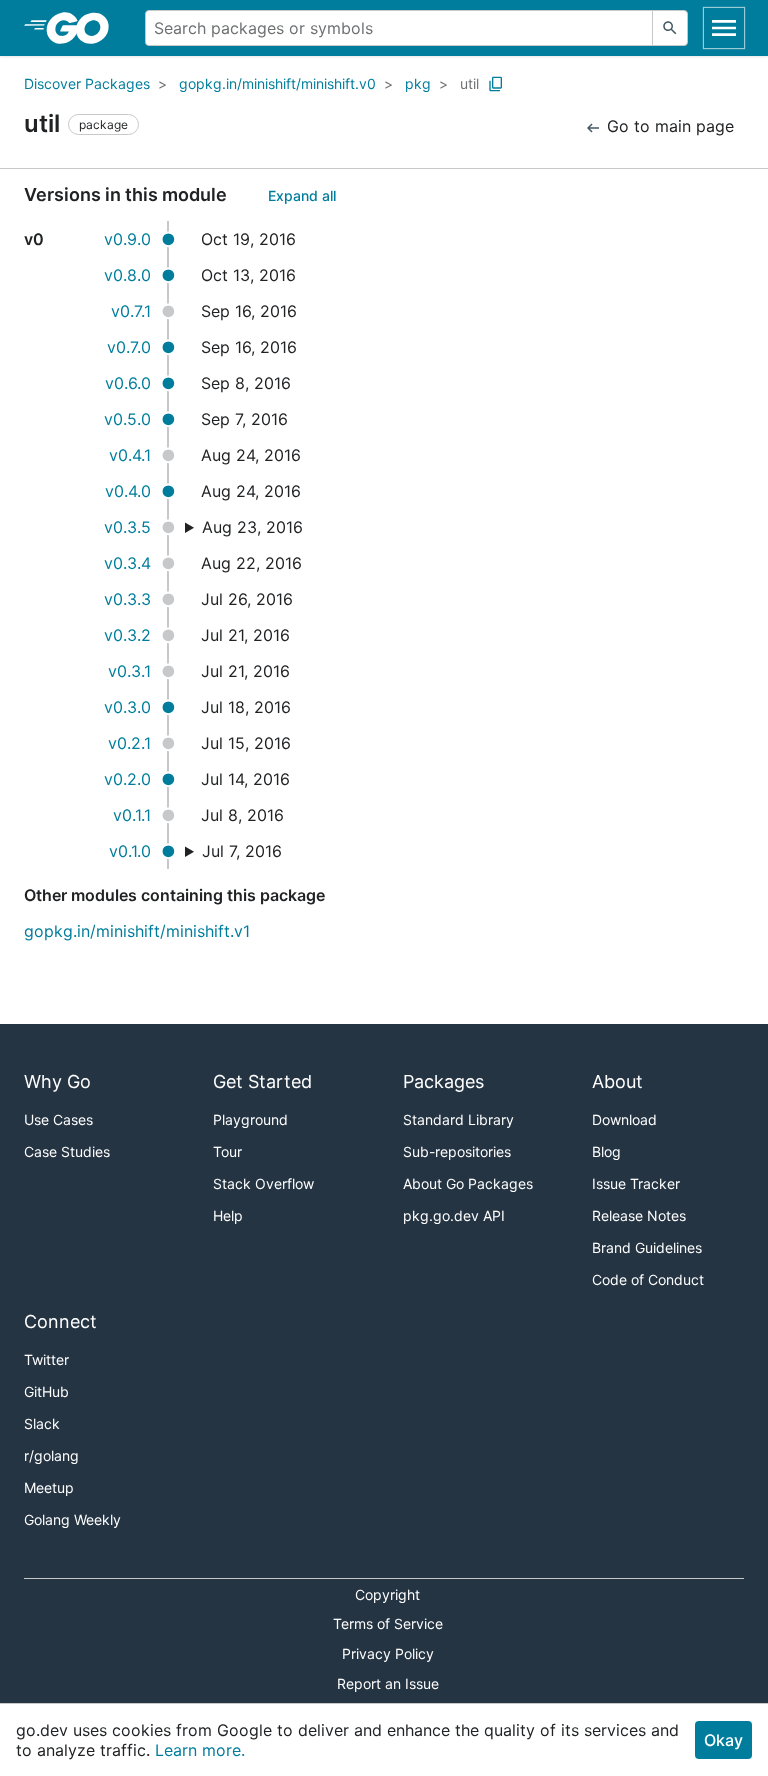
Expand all (302, 195)
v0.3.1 (129, 671)
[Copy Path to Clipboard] (496, 84)
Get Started (262, 1081)
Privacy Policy (388, 1653)
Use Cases (58, 1119)
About (617, 1081)
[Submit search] (670, 28)
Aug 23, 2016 (252, 527)
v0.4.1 (130, 455)
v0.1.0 (130, 851)
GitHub (46, 1391)
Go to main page (668, 126)
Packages (443, 1081)
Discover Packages (87, 83)
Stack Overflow (263, 1183)
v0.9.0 (127, 239)
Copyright (387, 1594)
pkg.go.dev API (454, 1215)
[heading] (84, 28)
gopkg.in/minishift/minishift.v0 (277, 83)
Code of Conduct (648, 1279)
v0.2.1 (129, 743)
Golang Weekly (72, 1519)
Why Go (57, 1081)
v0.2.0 (127, 779)
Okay (723, 1740)
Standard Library (458, 1119)
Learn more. (200, 1750)
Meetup (49, 1487)
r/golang (51, 1455)
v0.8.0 (127, 275)
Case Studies (67, 1151)
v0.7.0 (129, 347)
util (469, 83)
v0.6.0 (128, 383)
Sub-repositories (457, 1151)
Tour (227, 1151)
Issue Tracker (636, 1183)
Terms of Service (388, 1623)
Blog (606, 1151)
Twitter (46, 1359)
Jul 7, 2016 (242, 851)
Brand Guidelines (647, 1247)
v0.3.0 (127, 707)
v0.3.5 (127, 527)
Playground (250, 1119)
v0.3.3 (127, 599)
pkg (418, 83)
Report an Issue (388, 1683)
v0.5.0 (127, 419)
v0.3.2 (127, 635)
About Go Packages (468, 1183)
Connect (60, 1321)
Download (624, 1119)
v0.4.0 (128, 491)
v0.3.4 (127, 563)
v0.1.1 (132, 815)
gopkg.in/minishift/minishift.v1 (137, 931)
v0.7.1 (131, 311)
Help (228, 1215)
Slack (42, 1423)
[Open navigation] (724, 28)
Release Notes (639, 1215)
